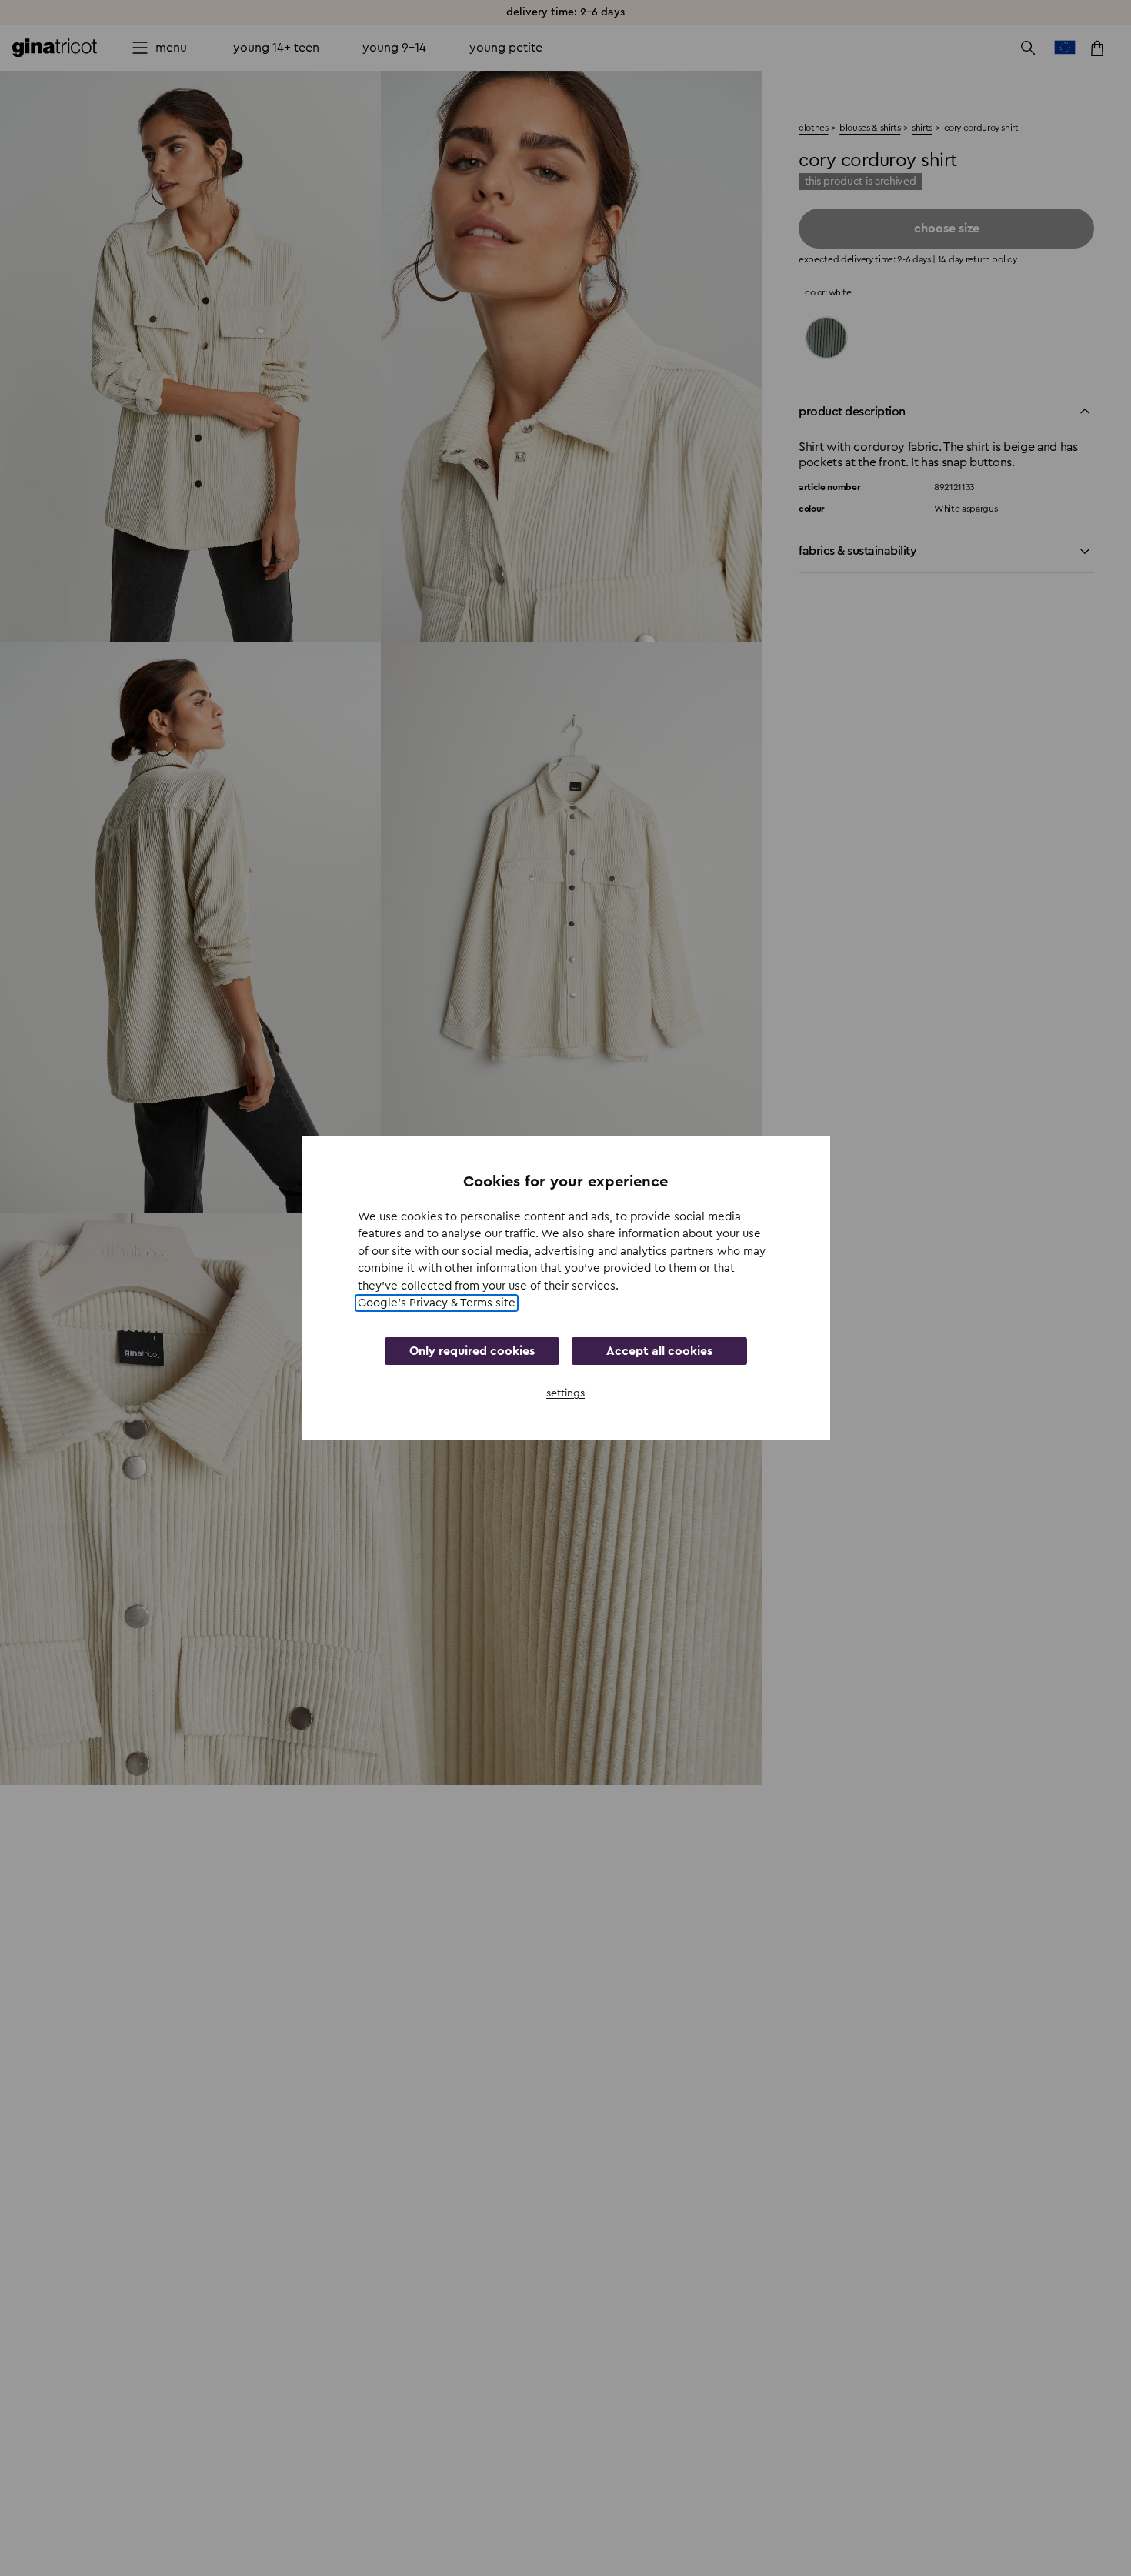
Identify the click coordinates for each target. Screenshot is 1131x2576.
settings (565, 1393)
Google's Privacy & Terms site (437, 1303)
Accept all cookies (659, 1351)
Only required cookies (472, 1351)
